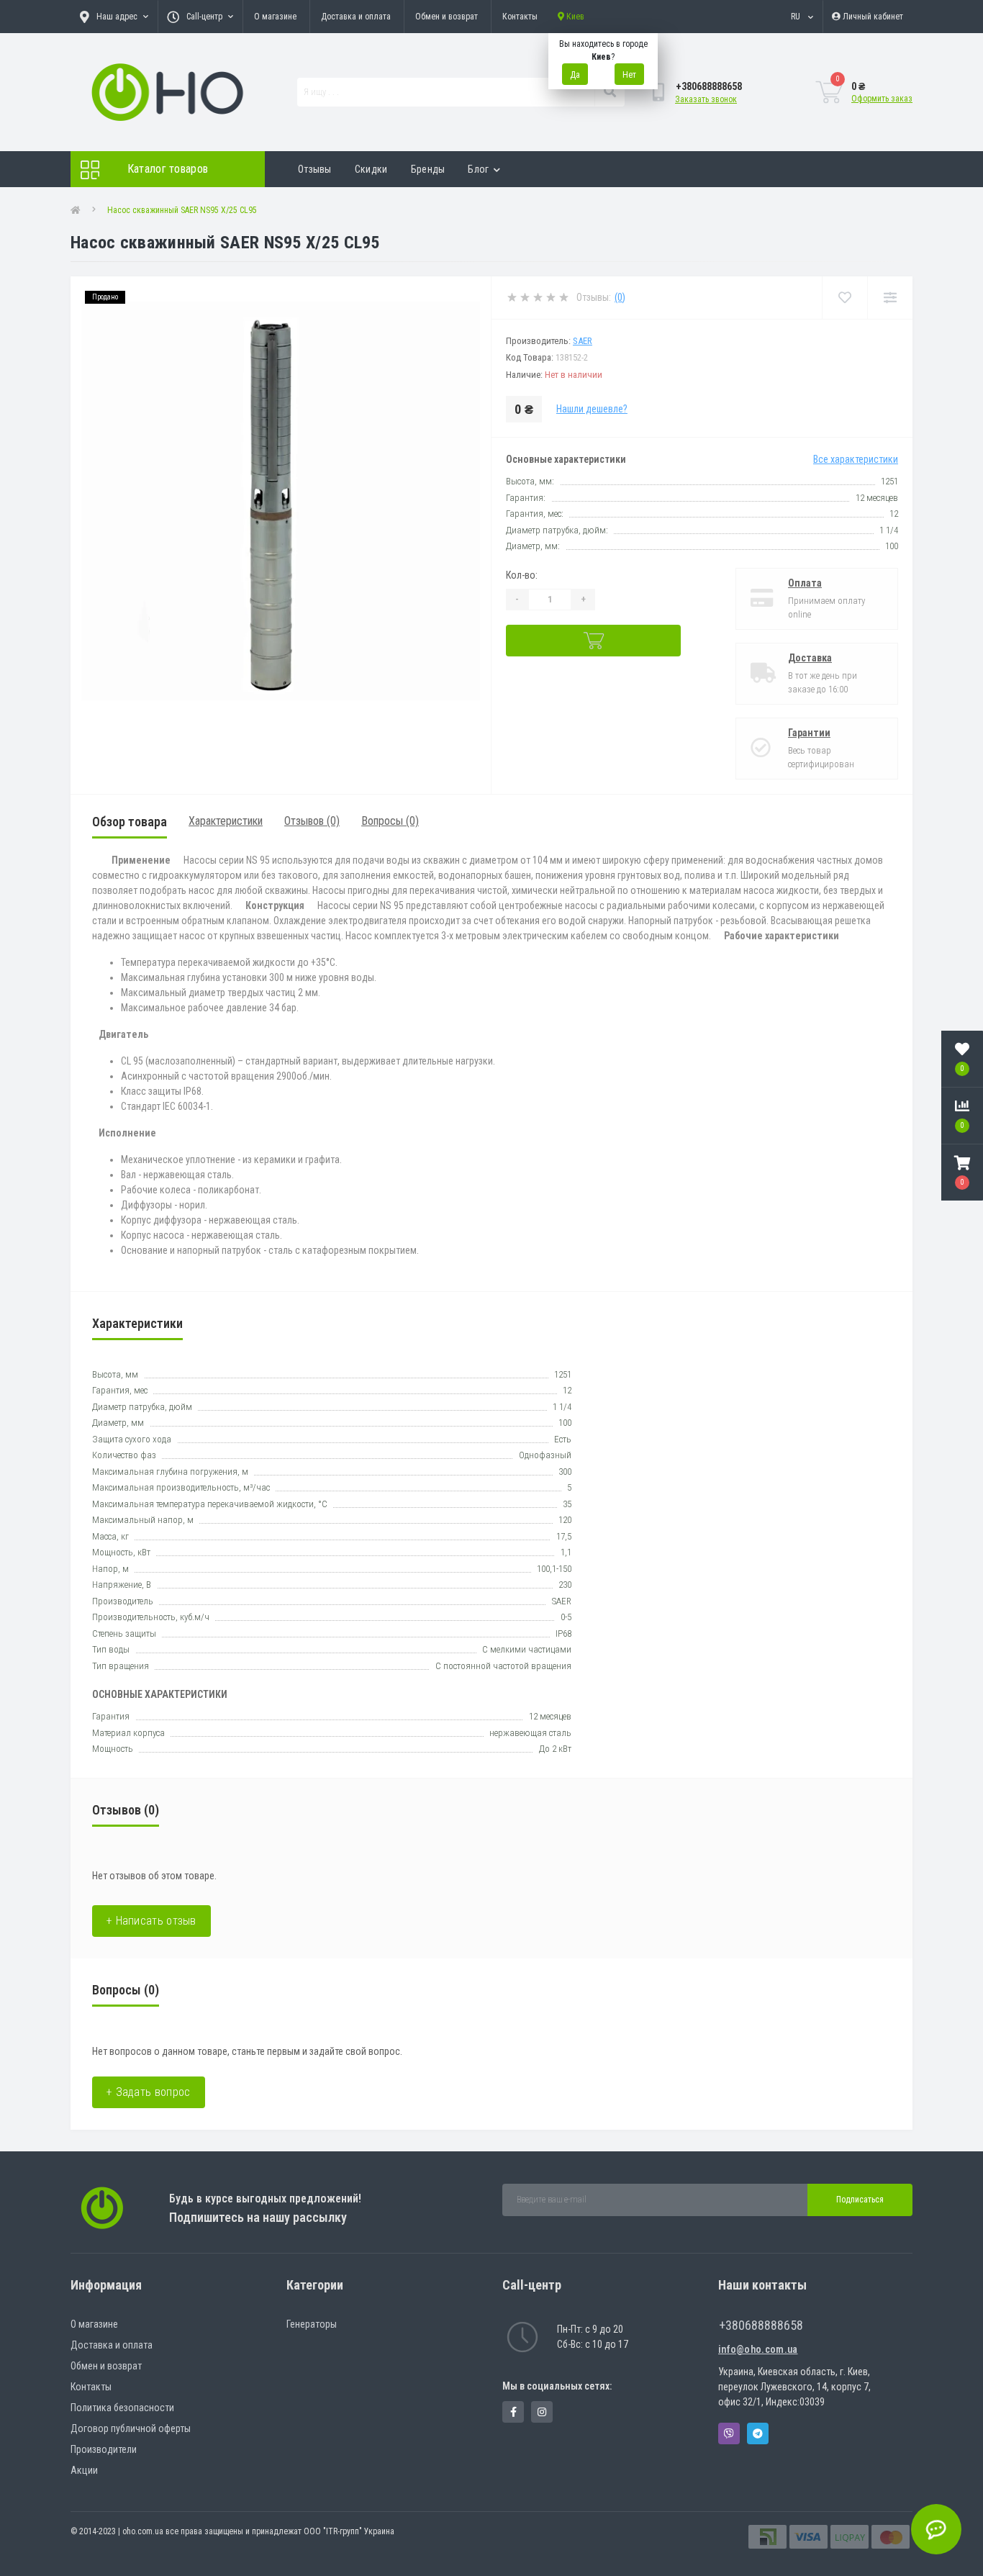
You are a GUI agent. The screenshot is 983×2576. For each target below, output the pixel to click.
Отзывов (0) (312, 821)
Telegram (758, 2433)
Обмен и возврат (447, 17)
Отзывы (315, 169)
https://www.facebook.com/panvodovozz (513, 2412)
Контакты (520, 17)
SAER (583, 341)
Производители (104, 2449)
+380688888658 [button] (761, 2325)
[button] (962, 1172)
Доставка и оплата (356, 17)
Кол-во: (522, 575)
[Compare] (890, 298)
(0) (620, 297)
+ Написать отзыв (151, 1921)
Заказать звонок (706, 99)
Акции (84, 2470)
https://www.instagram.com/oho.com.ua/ (542, 2412)
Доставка (810, 658)
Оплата (805, 583)
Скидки (371, 169)
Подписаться (860, 2200)
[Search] (610, 92)
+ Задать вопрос (149, 2092)
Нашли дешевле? (592, 409)
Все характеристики (856, 459)
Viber (729, 2433)
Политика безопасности (122, 2408)
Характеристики (226, 821)
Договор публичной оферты (131, 2428)
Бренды (428, 169)
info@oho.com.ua (758, 2349)
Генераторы (312, 2324)
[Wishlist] (844, 298)
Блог (478, 169)
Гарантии (809, 733)
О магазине (275, 17)
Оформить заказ (882, 99)
